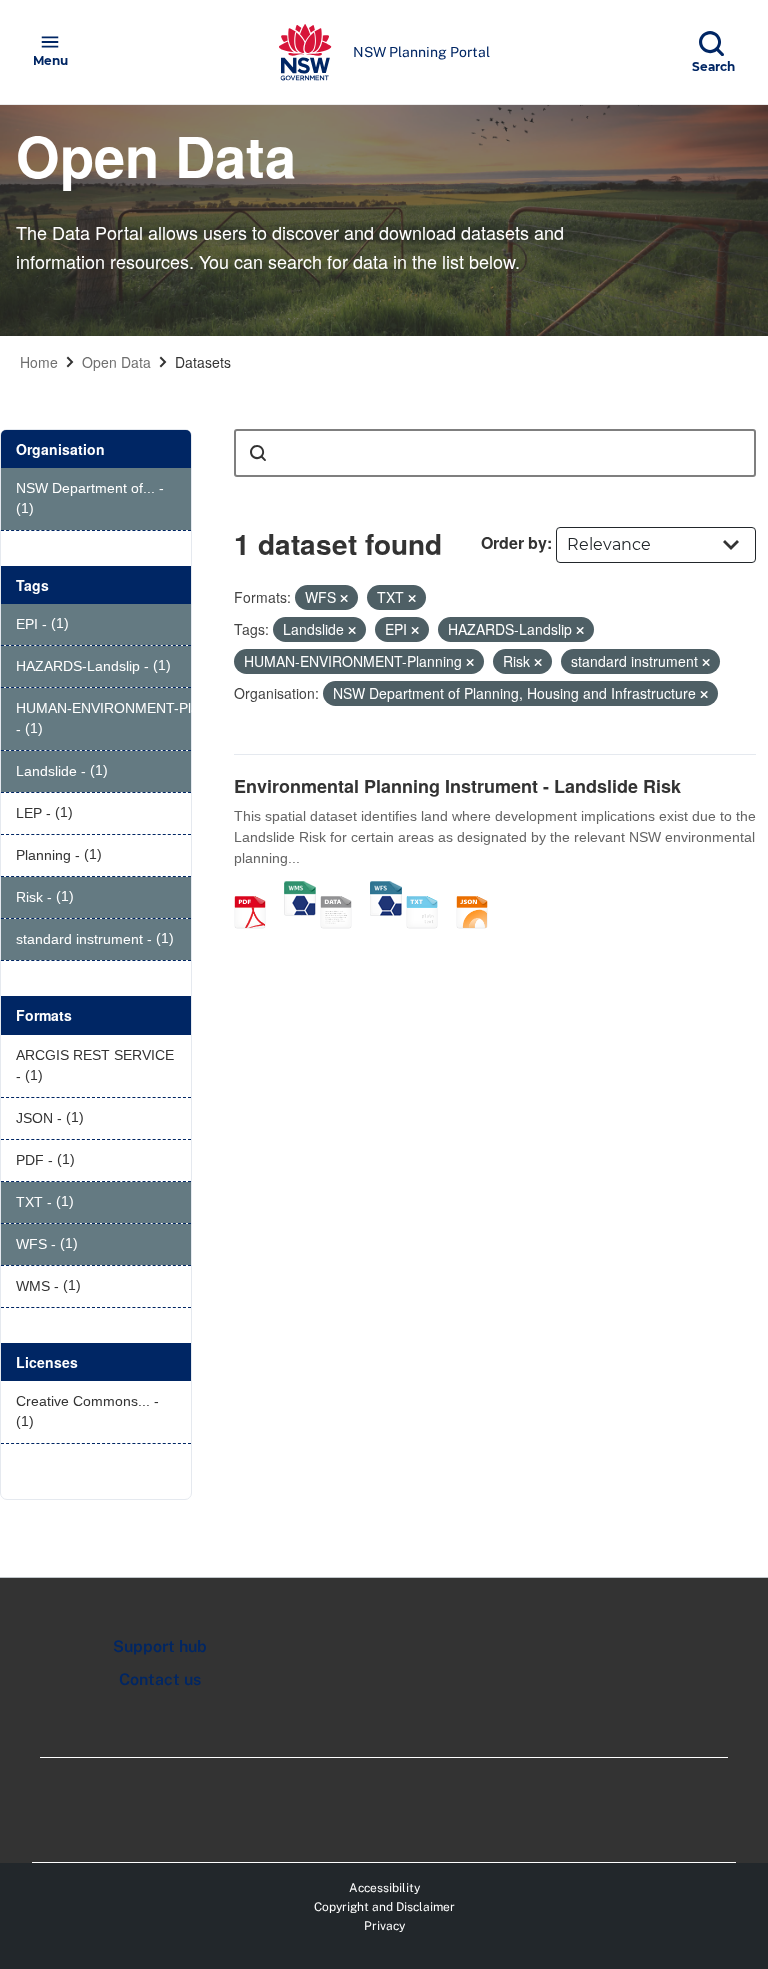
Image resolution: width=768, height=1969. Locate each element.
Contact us (160, 1679)
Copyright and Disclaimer (384, 1907)
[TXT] (429, 891)
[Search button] (258, 453)
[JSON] (479, 891)
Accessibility (384, 1888)
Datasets (203, 362)
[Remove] (344, 598)
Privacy (384, 1926)
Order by (514, 542)
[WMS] (300, 891)
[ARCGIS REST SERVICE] (343, 891)
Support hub (160, 1646)
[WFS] (386, 891)
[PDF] (257, 891)
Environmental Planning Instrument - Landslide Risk (457, 786)
